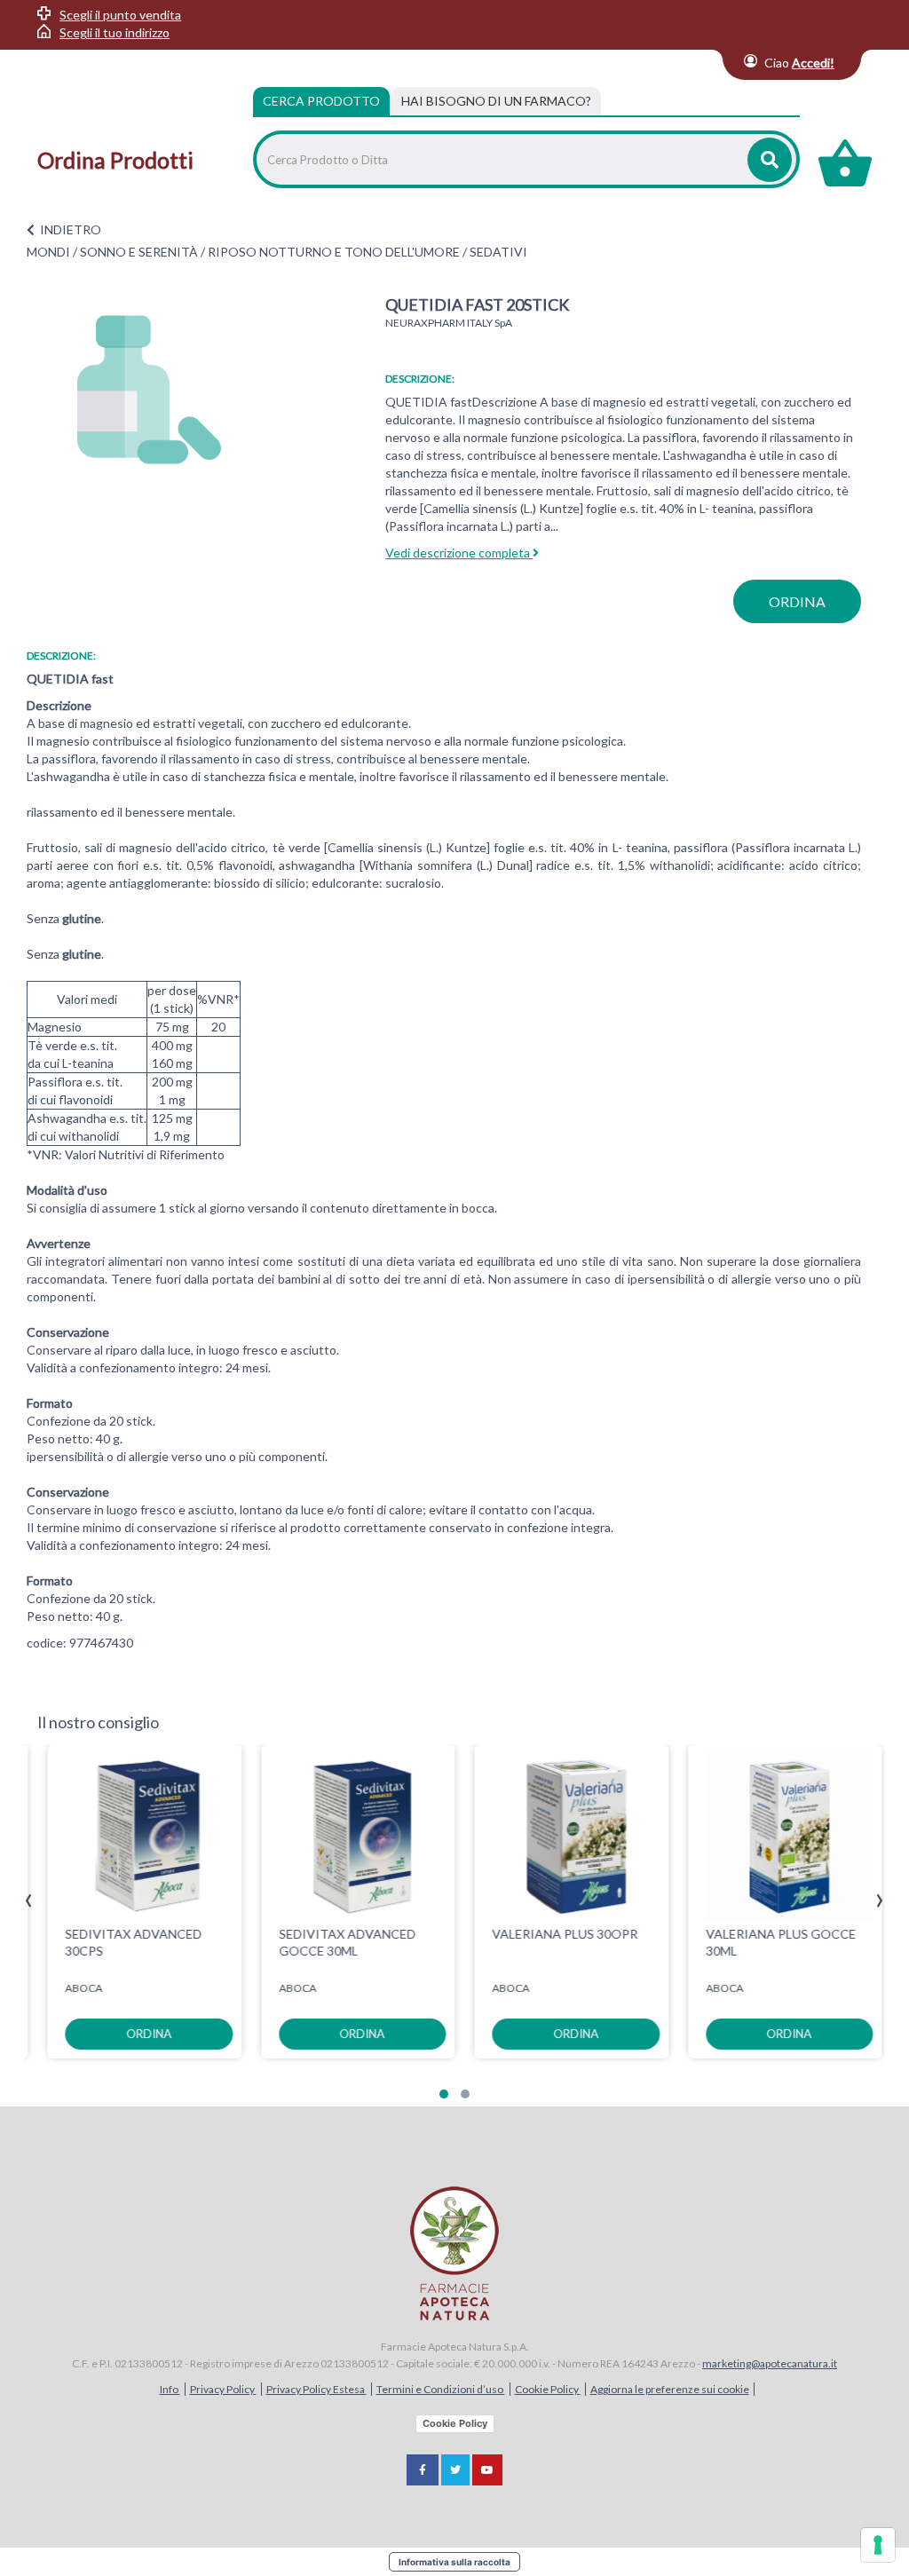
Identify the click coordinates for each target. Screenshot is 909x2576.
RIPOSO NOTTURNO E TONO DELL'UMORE (334, 252)
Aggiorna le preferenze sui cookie (670, 2389)
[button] (444, 2094)
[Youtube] (487, 2470)
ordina (797, 601)
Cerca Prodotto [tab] (321, 101)
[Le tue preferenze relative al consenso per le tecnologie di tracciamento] (878, 2545)
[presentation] (29, 1901)
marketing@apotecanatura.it (770, 2363)
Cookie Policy (548, 2389)
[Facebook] (423, 2470)
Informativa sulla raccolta (454, 2562)
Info (170, 2389)
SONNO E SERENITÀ (139, 252)
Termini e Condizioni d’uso (441, 2389)
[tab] (496, 101)
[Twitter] (455, 2470)
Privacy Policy (223, 2389)
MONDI (48, 252)
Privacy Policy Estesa (316, 2389)
